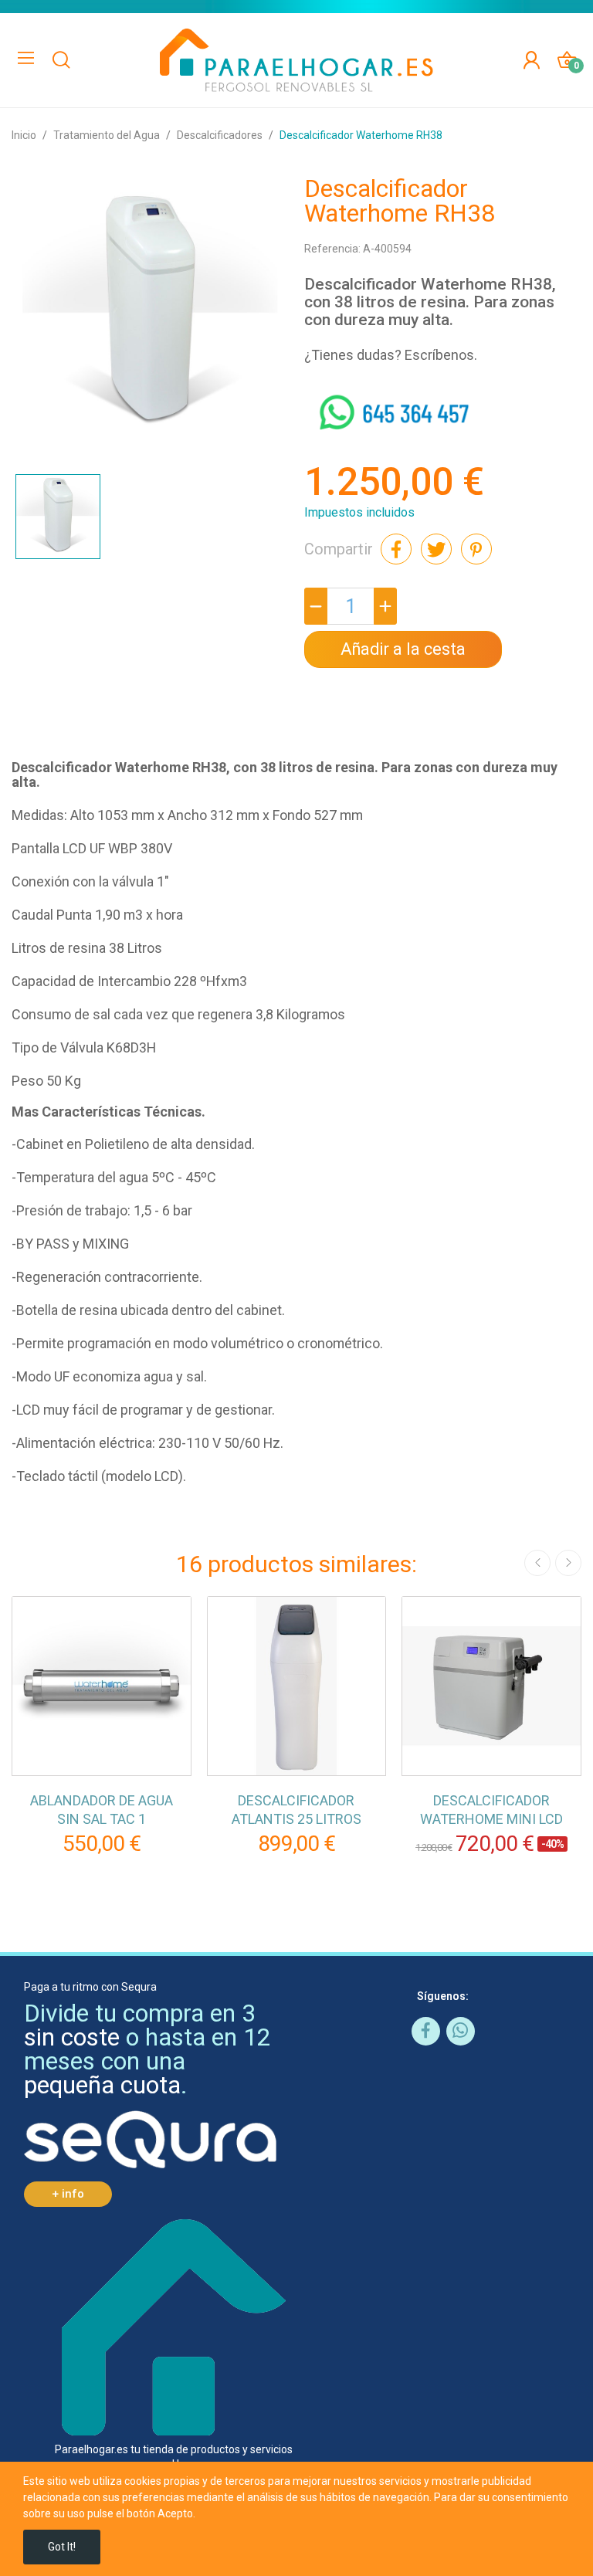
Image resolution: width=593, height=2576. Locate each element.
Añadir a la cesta (403, 649)
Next (568, 1563)
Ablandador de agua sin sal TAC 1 (102, 1810)
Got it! (62, 2547)
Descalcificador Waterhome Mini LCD (491, 1810)
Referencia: (332, 249)
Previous (537, 1563)
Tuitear (436, 549)
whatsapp (334, 399)
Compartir (396, 549)
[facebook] (426, 2031)
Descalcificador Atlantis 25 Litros (296, 1810)
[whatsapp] (461, 2031)
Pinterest (476, 549)
